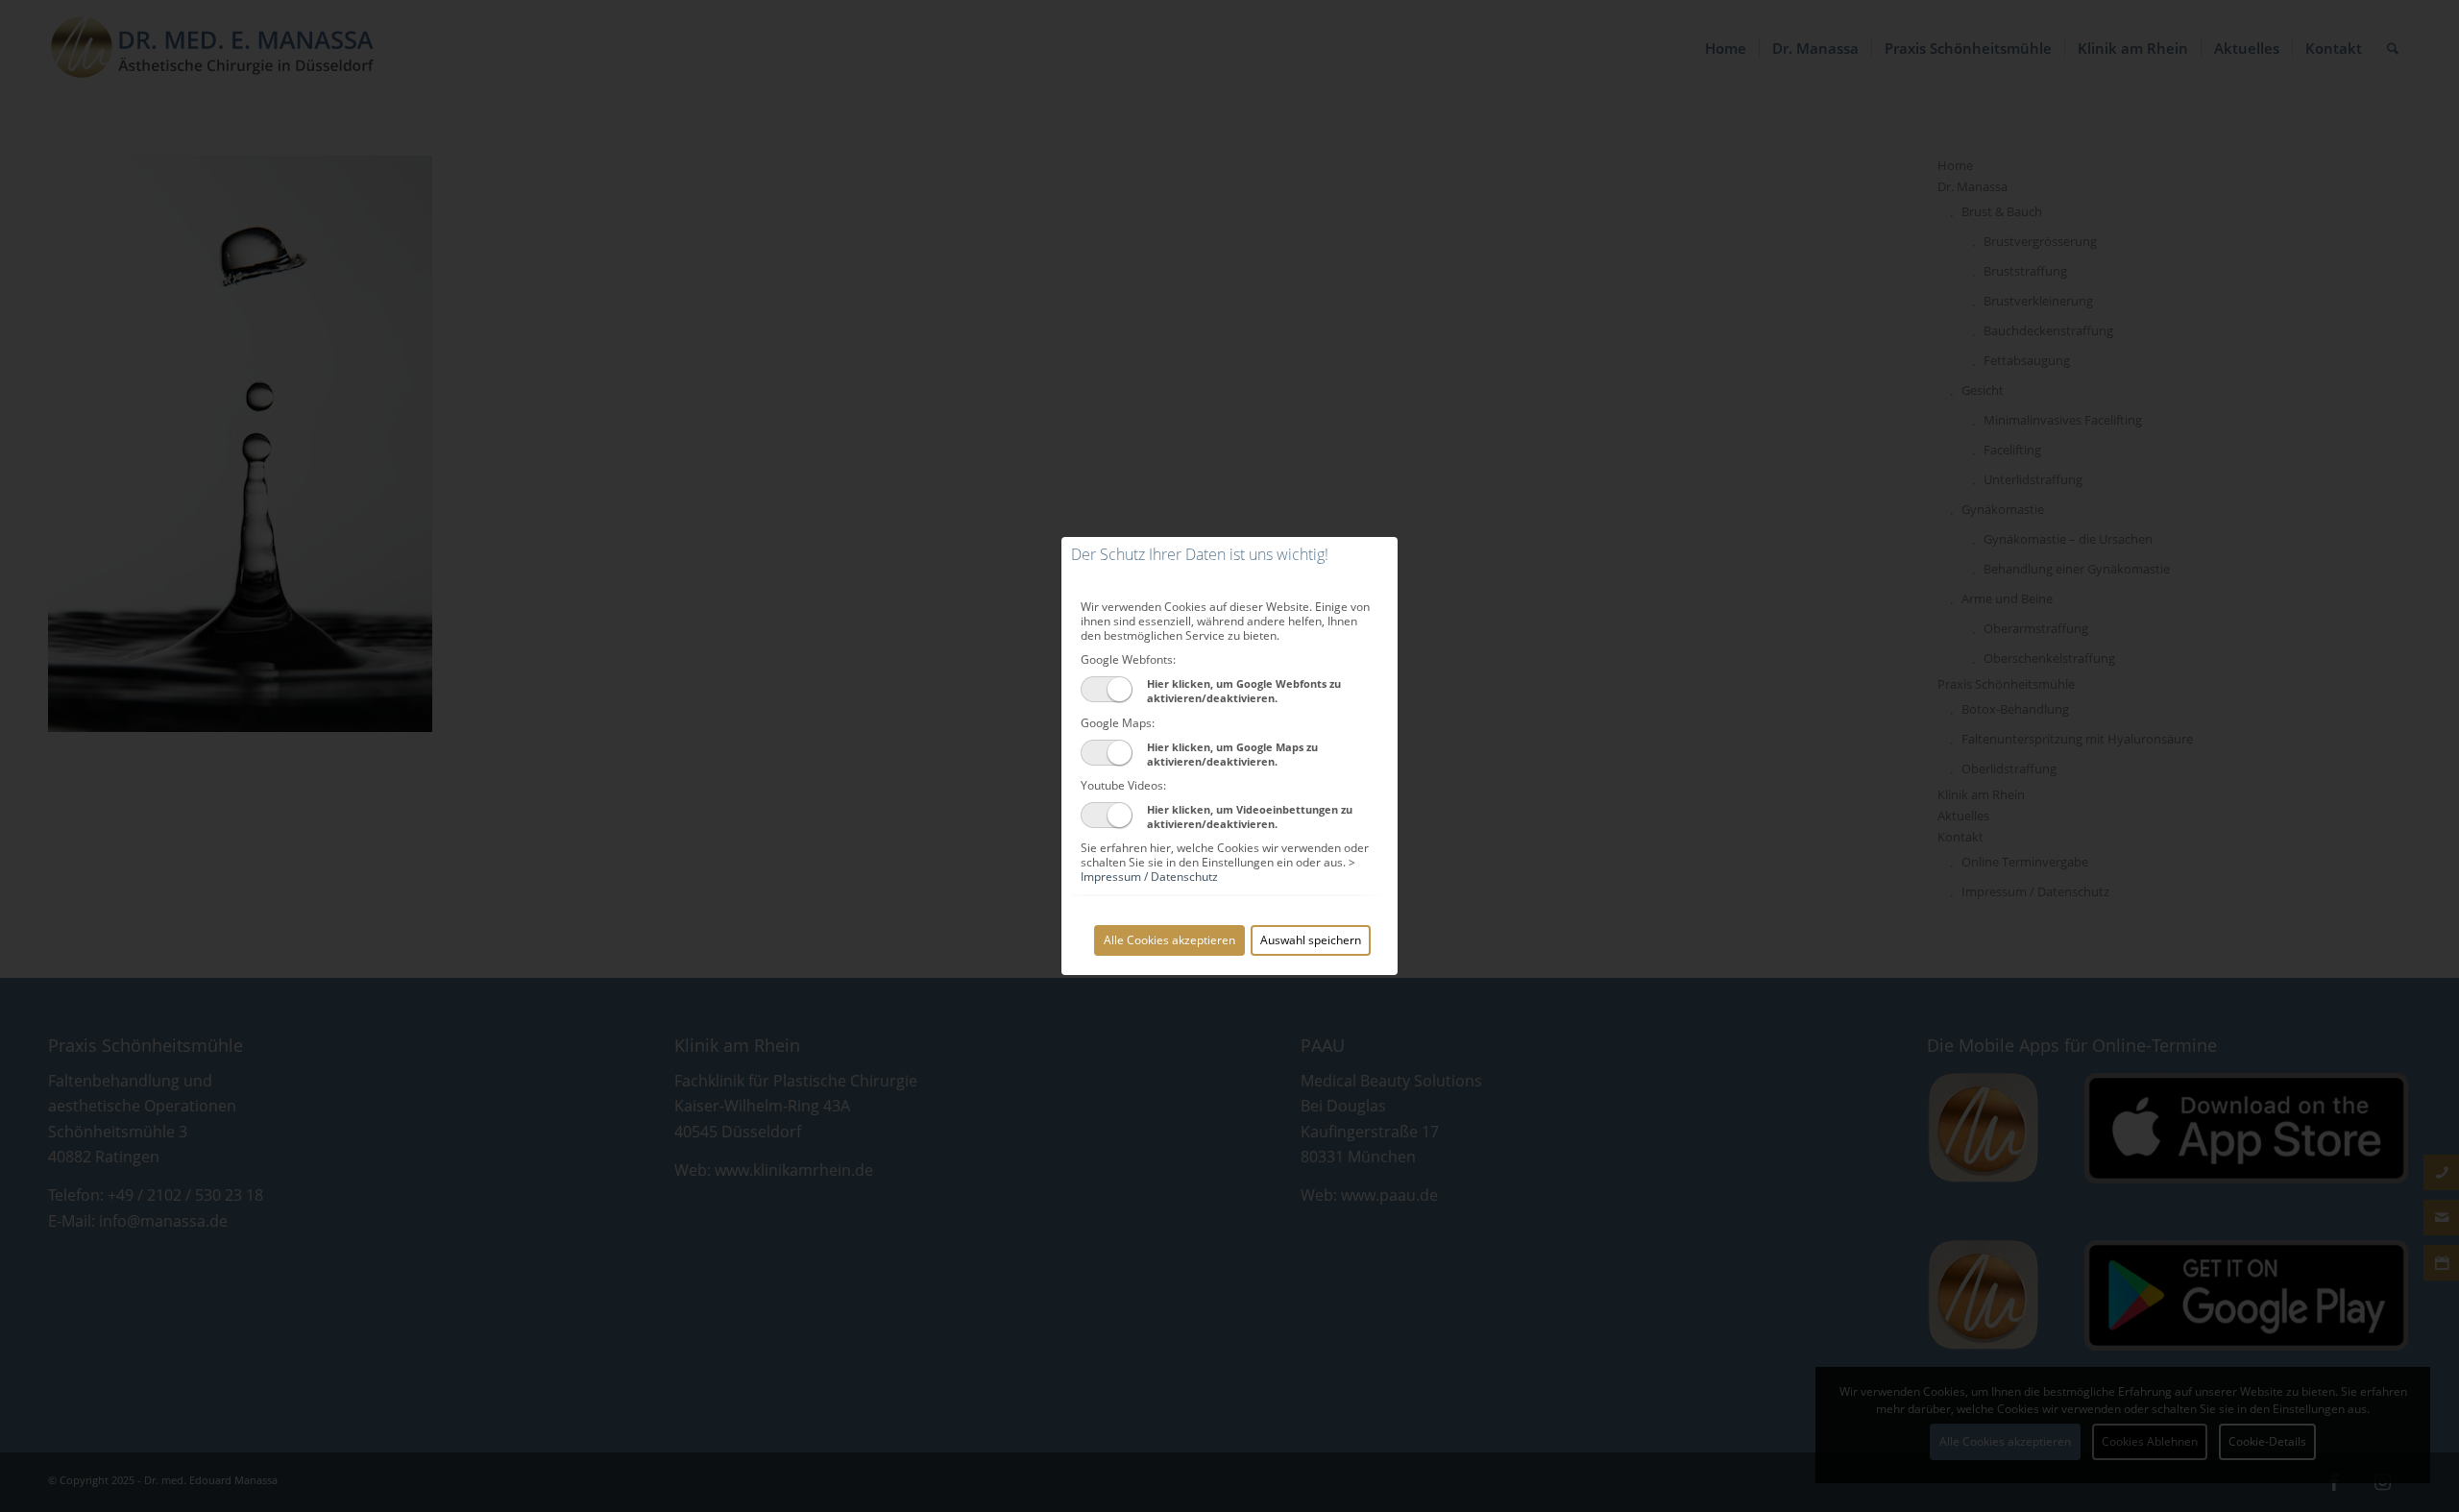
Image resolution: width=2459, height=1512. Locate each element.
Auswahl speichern (1311, 940)
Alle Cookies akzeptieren (1169, 940)
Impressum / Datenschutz (1149, 877)
